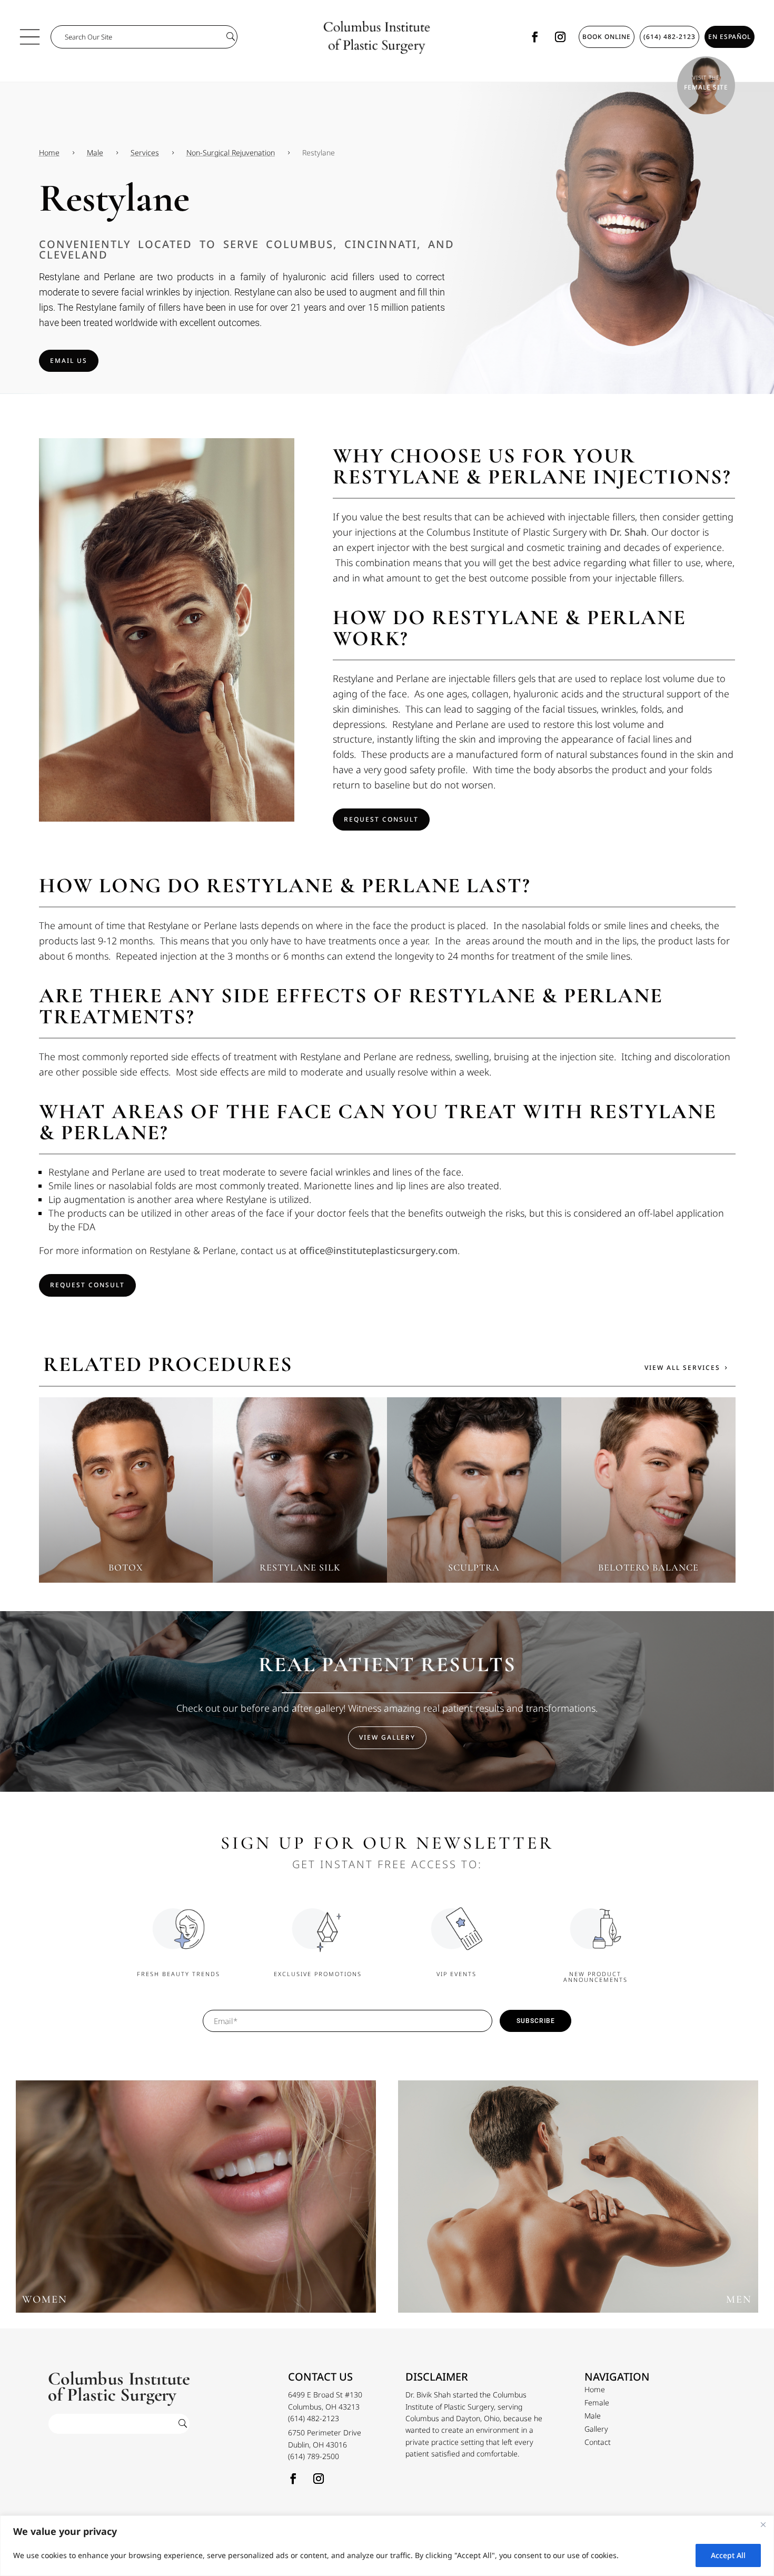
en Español (730, 37)
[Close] (763, 2524)
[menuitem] (595, 2390)
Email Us (69, 361)
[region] (387, 2546)
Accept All (728, 2555)
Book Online (607, 37)
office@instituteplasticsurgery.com (379, 1250)
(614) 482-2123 (669, 37)
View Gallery (387, 1737)
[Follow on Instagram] (560, 37)
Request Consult (381, 819)
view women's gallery (196, 2201)
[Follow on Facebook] (535, 37)
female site (706, 87)
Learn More (126, 1510)
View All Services (682, 1368)
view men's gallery (578, 2201)
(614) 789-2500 (314, 2456)
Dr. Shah (628, 532)
